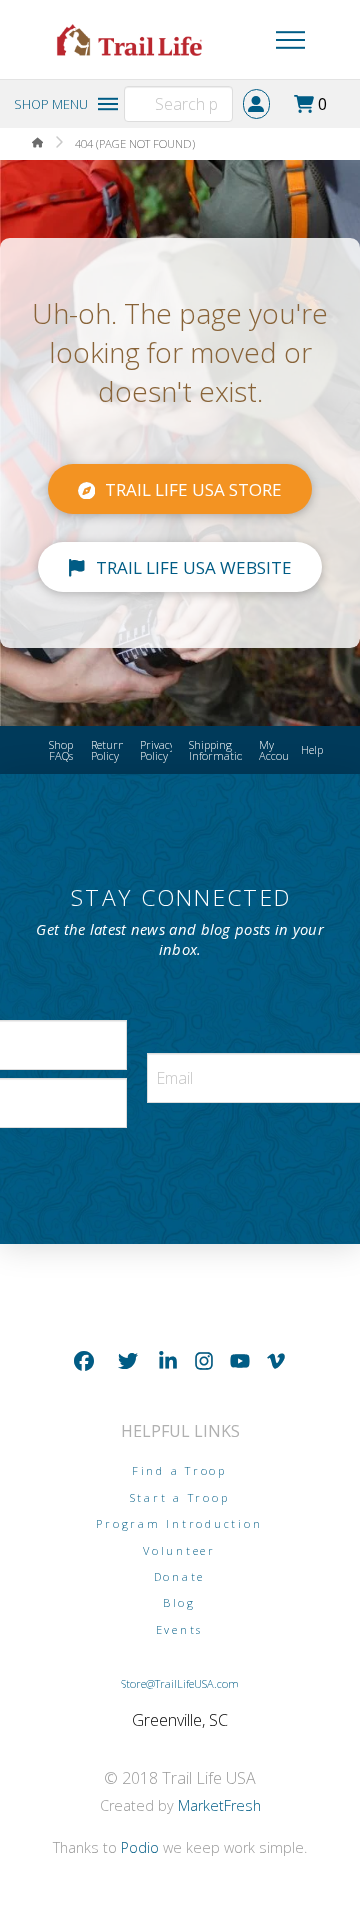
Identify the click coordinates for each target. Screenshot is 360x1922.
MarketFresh (219, 1805)
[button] (264, 40)
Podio (140, 1847)
